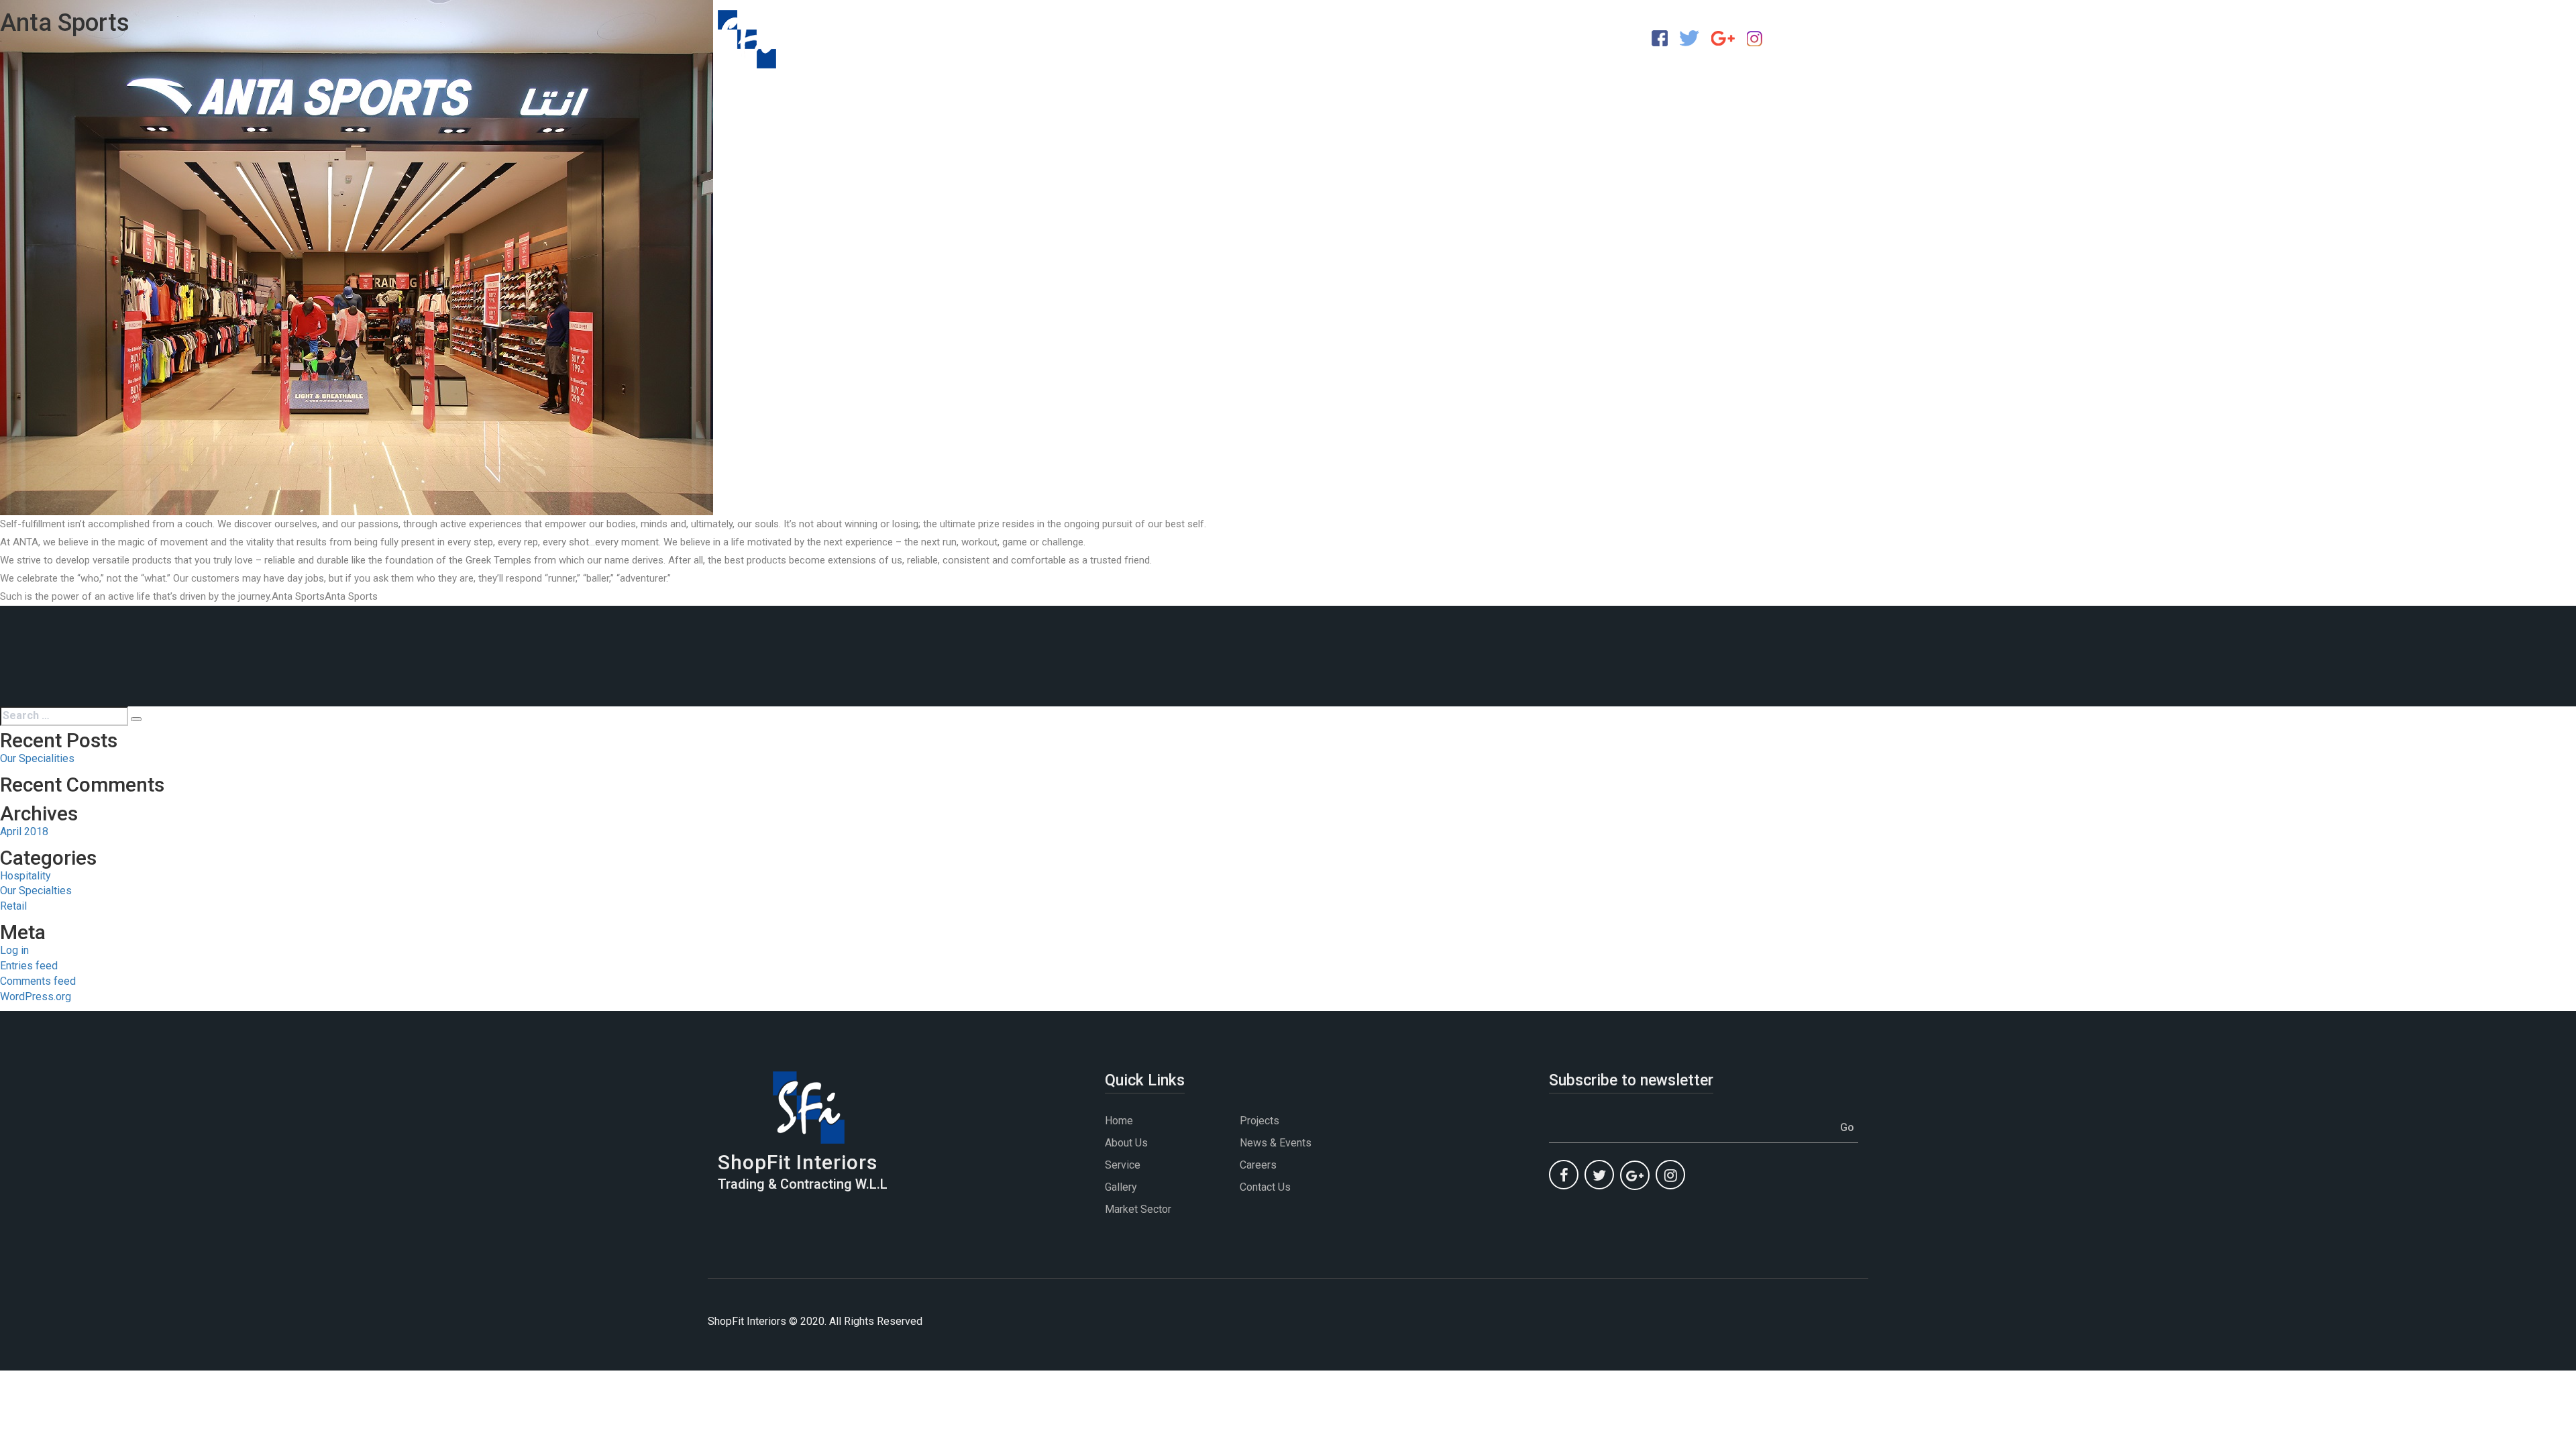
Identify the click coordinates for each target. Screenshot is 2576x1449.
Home (1119, 1121)
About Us (1126, 1143)
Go (1847, 1127)
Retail (13, 906)
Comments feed (38, 981)
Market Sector (1138, 1209)
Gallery (1121, 1187)
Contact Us (1265, 1187)
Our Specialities (37, 758)
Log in (14, 950)
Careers (1258, 1165)
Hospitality (25, 876)
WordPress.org (36, 997)
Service (1123, 1165)
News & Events (1276, 1143)
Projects (1259, 1121)
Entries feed (29, 966)
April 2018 (24, 831)
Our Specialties (36, 891)
